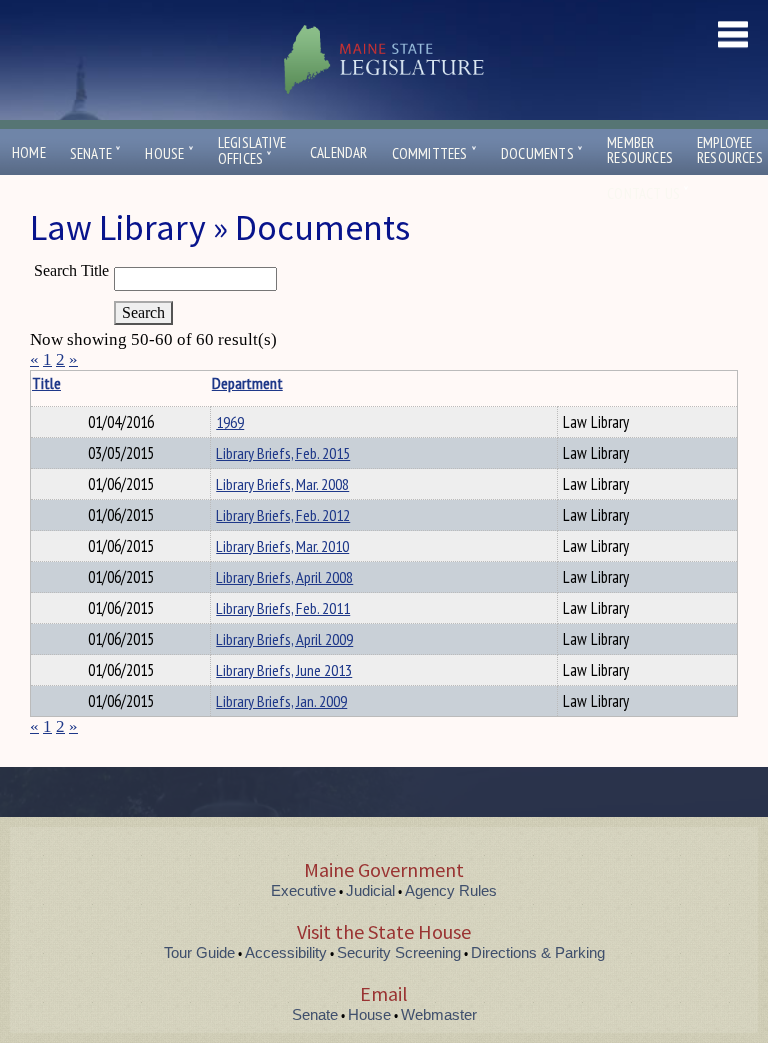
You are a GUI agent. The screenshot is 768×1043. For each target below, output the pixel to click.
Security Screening (399, 952)
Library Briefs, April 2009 (284, 639)
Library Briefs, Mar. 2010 (282, 546)
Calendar (339, 152)
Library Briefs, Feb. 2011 (283, 608)
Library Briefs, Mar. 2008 (282, 484)
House (169, 153)
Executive (303, 890)
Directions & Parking (538, 952)
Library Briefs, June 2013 (284, 670)
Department (247, 383)
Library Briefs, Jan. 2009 (281, 701)
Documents (542, 153)
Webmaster (439, 1014)
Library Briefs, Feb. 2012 (283, 515)
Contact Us (648, 193)
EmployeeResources (730, 150)
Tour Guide (199, 952)
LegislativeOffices (252, 151)
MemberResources (640, 150)
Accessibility (286, 952)
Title (46, 383)
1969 (230, 422)
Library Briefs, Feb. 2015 (283, 453)
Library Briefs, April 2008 (284, 577)
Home (29, 152)
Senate (96, 153)
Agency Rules (451, 890)
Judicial (370, 890)
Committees (434, 153)
